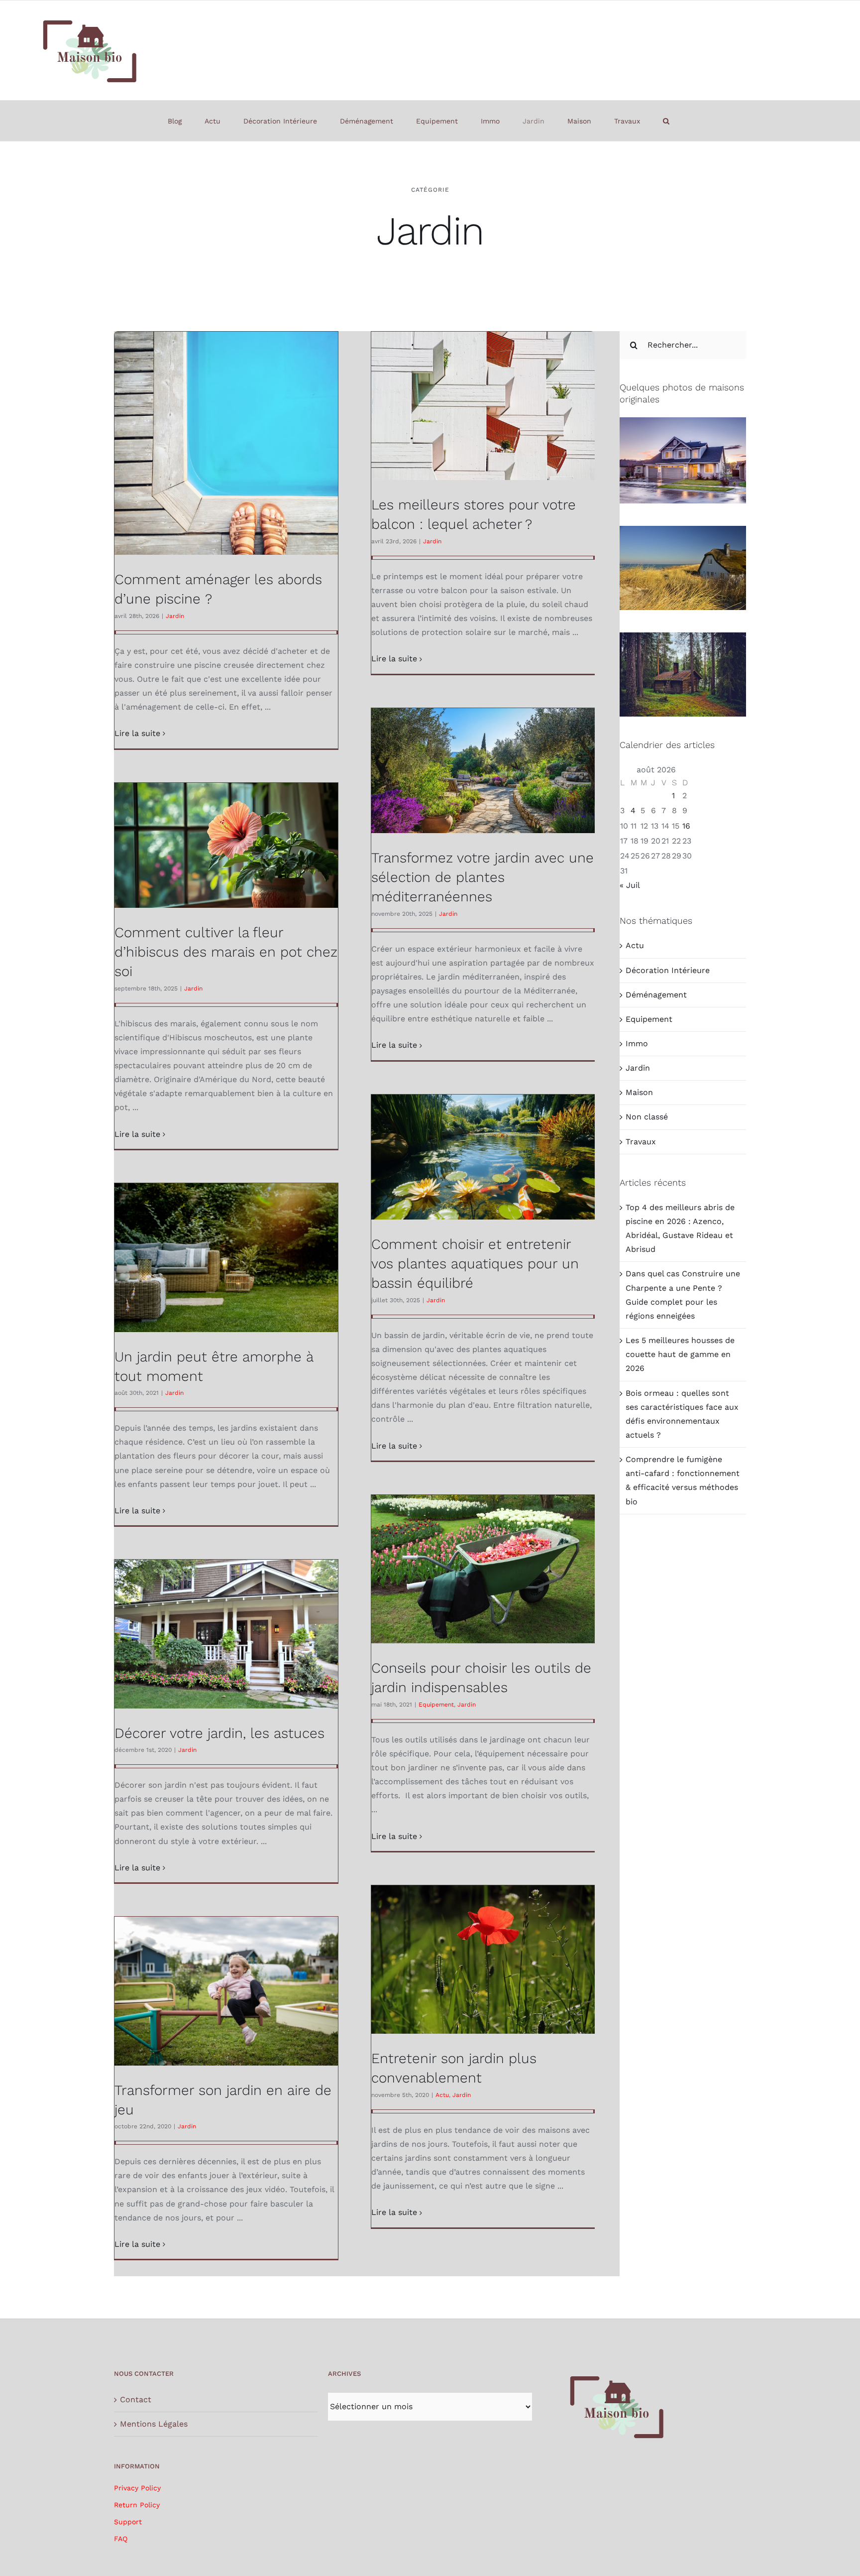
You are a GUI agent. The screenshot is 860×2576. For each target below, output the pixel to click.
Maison (639, 1092)
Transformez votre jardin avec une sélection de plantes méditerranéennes (483, 877)
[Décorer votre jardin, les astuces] (226, 1634)
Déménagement (656, 995)
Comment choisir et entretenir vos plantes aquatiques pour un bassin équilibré (475, 1264)
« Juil (630, 885)
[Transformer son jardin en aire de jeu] (226, 1991)
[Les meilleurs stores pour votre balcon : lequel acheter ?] (483, 406)
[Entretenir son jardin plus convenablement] (483, 1960)
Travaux (641, 1142)
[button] (666, 121)
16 (686, 826)
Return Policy (137, 2505)
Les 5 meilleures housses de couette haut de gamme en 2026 (680, 1354)
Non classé (647, 1117)
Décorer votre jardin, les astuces (219, 1733)
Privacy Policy (137, 2488)
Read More (137, 734)
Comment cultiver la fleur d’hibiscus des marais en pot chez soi (226, 952)
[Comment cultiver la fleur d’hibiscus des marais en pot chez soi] (226, 845)
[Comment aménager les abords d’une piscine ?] (226, 443)
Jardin (175, 616)
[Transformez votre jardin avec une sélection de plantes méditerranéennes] (483, 771)
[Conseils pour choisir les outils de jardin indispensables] (483, 1569)
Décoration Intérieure (668, 970)
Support (128, 2522)
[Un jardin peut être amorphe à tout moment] (226, 1258)
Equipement (436, 1705)
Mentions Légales (154, 2424)
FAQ (121, 2539)
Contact (136, 2399)
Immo (637, 1043)
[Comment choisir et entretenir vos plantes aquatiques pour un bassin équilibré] (483, 1157)
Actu (442, 2095)
